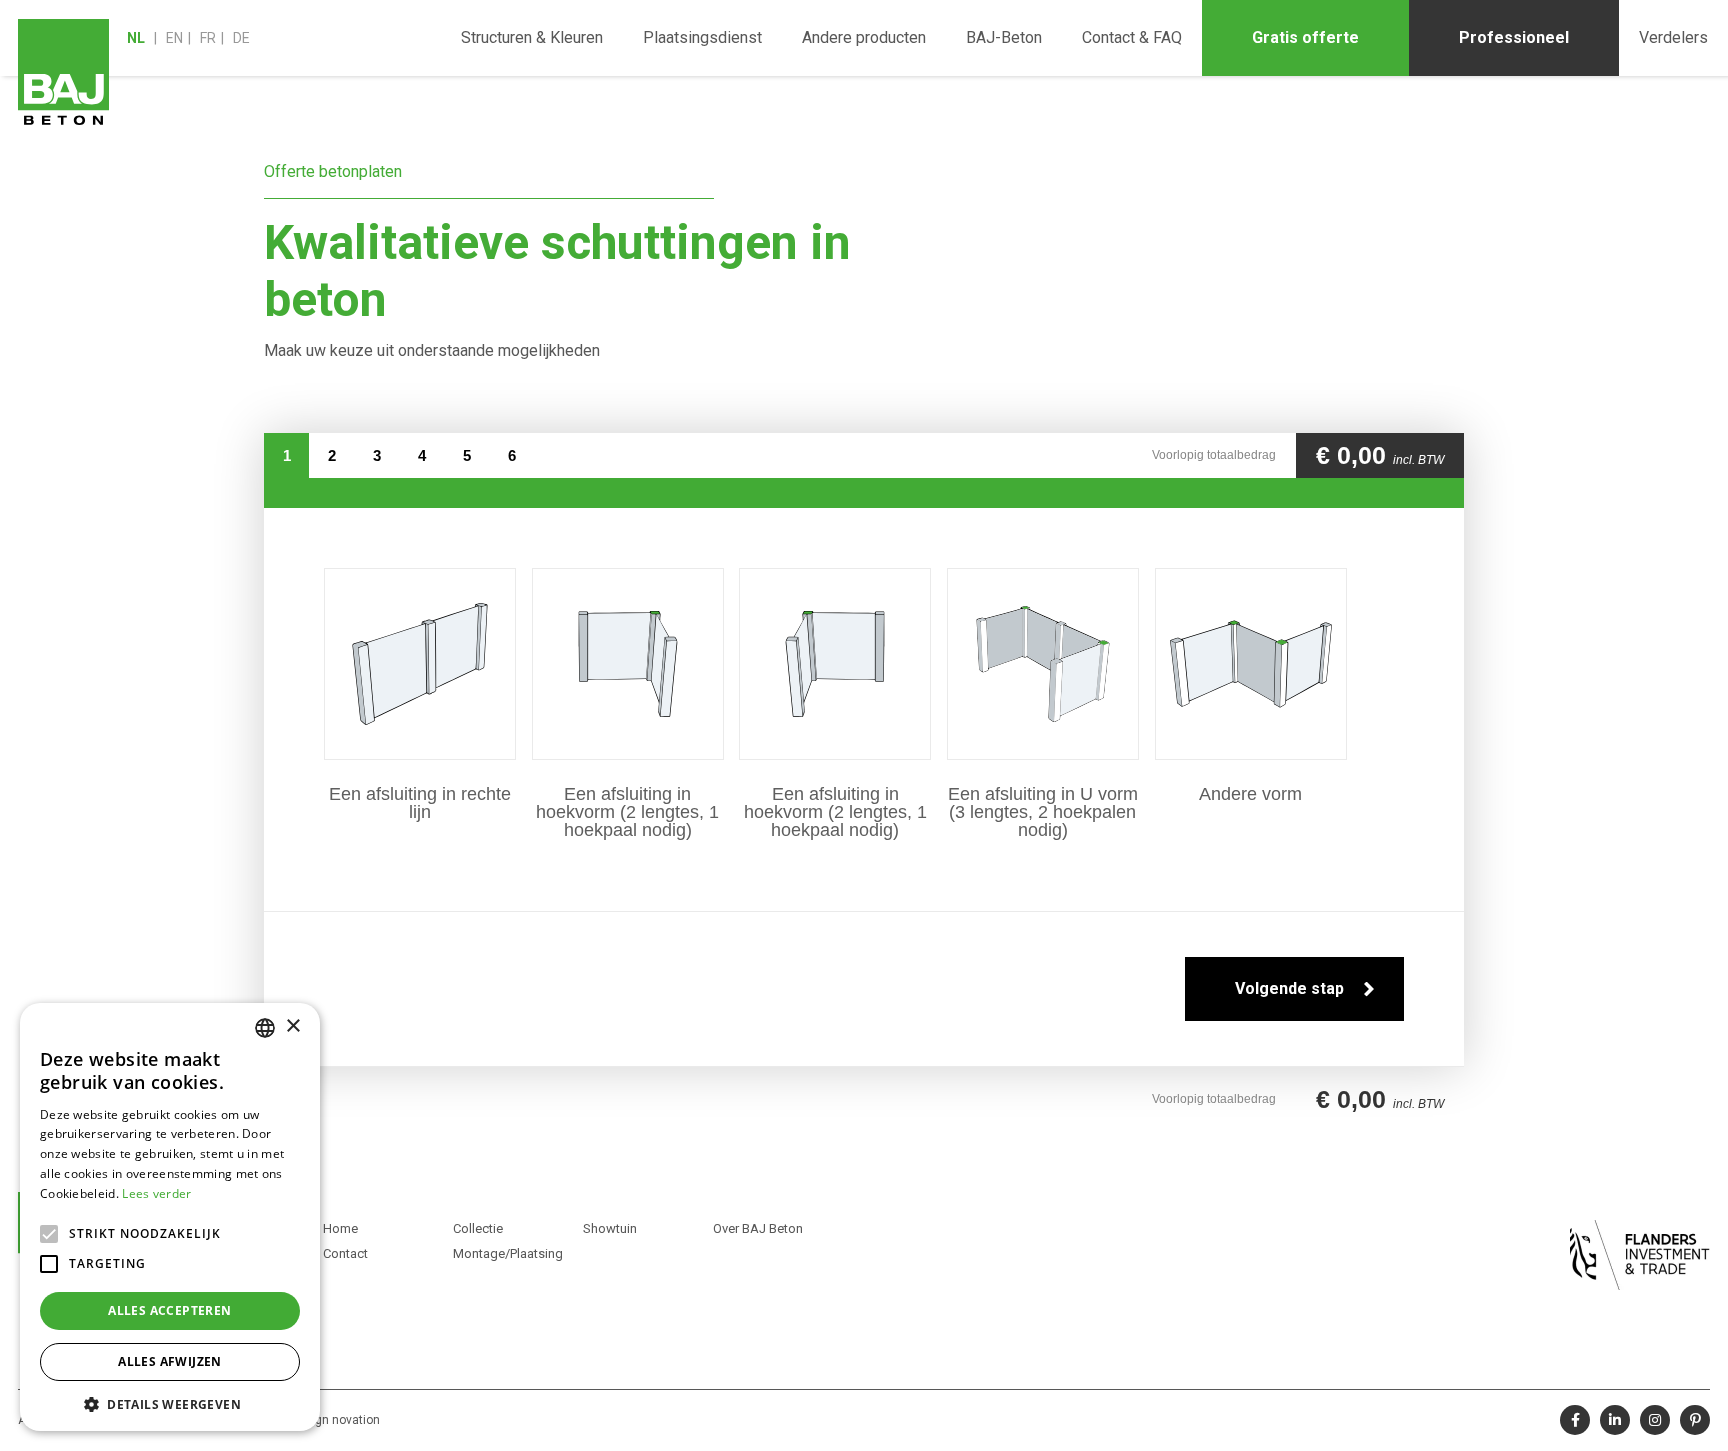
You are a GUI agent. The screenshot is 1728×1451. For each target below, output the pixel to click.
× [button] (292, 1026)
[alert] (170, 1217)
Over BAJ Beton (758, 1228)
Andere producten (864, 37)
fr (208, 38)
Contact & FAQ (1132, 37)
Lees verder (156, 1193)
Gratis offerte (1305, 37)
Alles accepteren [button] (169, 1310)
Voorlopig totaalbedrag (1214, 455)
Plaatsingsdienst (702, 37)
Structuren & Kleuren (532, 37)
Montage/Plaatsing (508, 1253)
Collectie (478, 1228)
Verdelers (1673, 37)
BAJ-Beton (1004, 37)
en (174, 38)
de (241, 38)
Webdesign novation (323, 1420)
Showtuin (610, 1228)
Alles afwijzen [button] (170, 1361)
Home (340, 1228)
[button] (170, 1402)
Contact (345, 1253)
